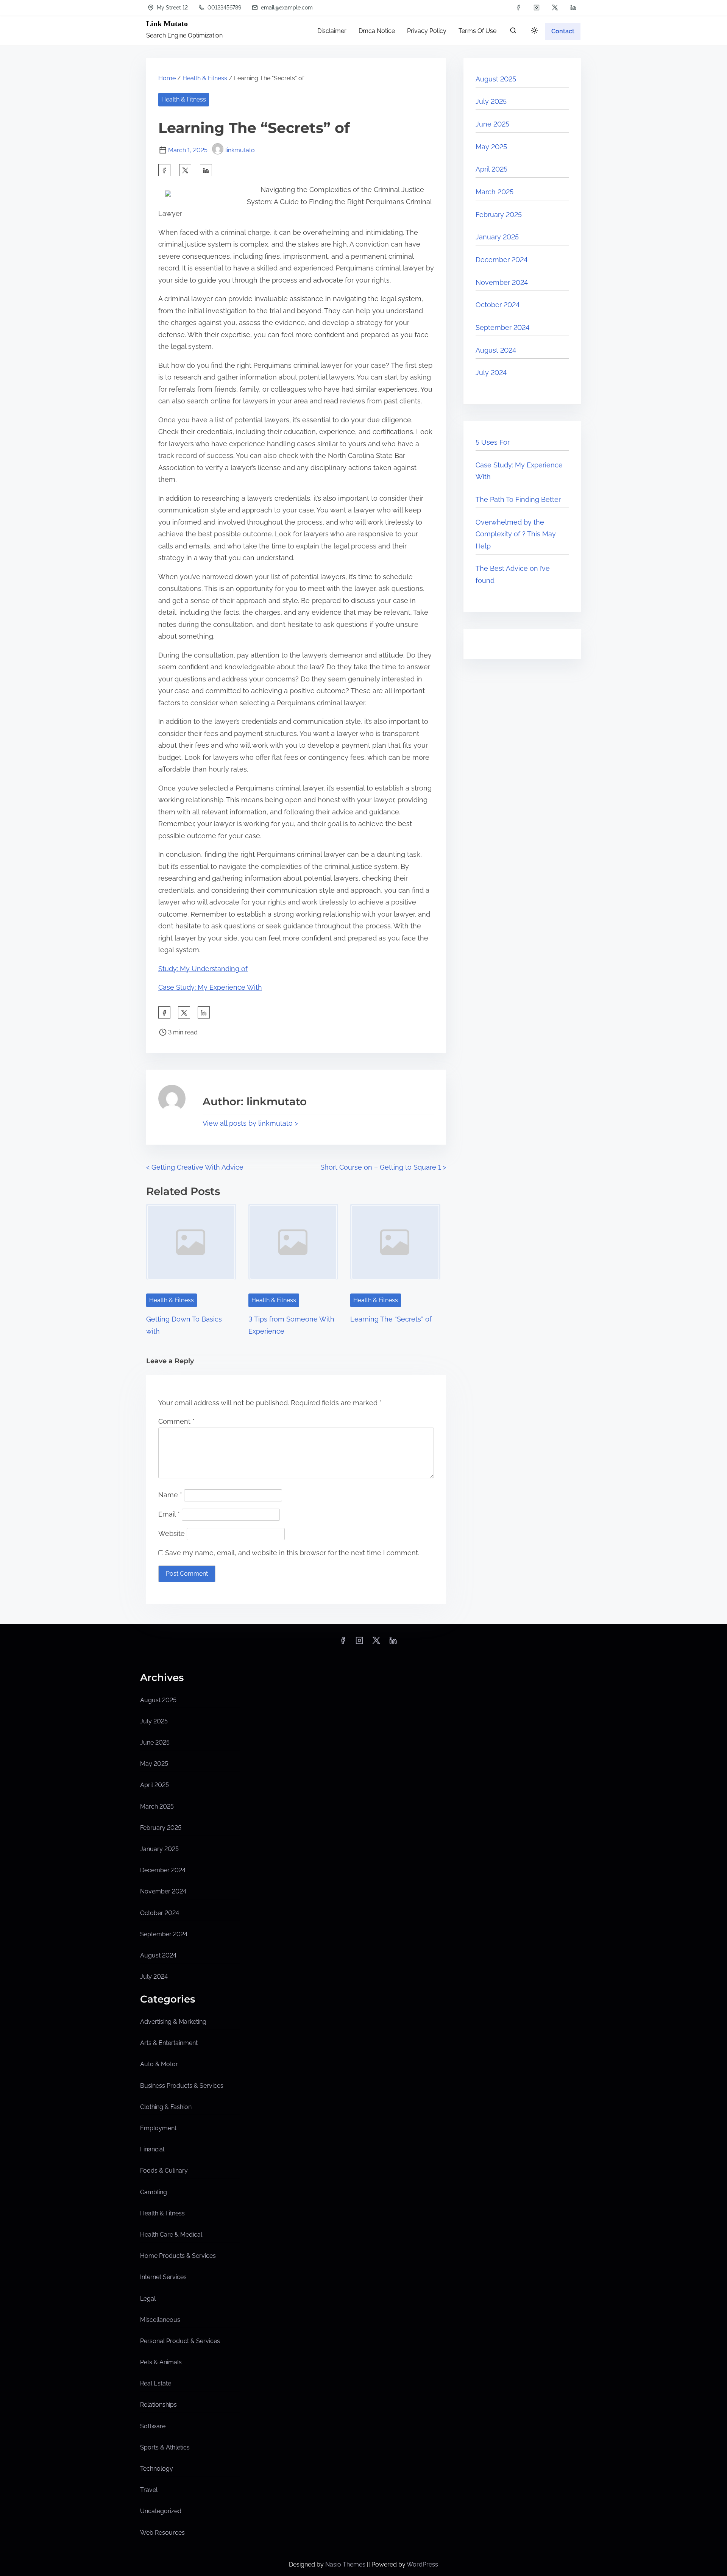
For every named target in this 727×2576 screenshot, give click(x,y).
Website (172, 1533)
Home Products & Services (178, 2256)
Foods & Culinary (164, 2171)
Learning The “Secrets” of (391, 1319)
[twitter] (555, 8)
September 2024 (502, 327)
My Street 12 (172, 8)
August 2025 (496, 79)
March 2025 (495, 192)
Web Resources (162, 2533)
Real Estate (156, 2383)
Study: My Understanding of (203, 969)
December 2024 (502, 260)
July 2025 (491, 101)
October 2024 (498, 305)
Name (170, 1495)
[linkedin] (573, 8)
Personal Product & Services (180, 2341)
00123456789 (224, 8)
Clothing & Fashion (166, 2107)
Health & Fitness (205, 78)
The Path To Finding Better (518, 499)
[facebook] (518, 8)
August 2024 (496, 350)
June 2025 (492, 124)
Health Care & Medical (171, 2235)
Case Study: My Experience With (210, 987)
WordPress (422, 2564)
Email (169, 1514)
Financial (152, 2149)
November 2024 (502, 282)
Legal (148, 2299)
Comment (176, 1421)
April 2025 (491, 169)
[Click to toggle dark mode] (534, 31)
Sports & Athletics (165, 2447)
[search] (513, 32)
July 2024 (491, 373)
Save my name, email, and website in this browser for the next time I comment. (292, 1553)
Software (153, 2426)
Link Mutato (167, 23)
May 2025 (491, 147)
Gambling (154, 2192)
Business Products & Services (182, 2086)
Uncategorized (161, 2511)
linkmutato (240, 150)
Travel (149, 2490)
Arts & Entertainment (169, 2043)
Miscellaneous (160, 2320)
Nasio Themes (346, 2564)
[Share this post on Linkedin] (206, 170)
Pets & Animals (161, 2362)
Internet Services (163, 2277)
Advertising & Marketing (173, 2022)
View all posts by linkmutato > (250, 1123)
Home (167, 78)
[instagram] (537, 8)
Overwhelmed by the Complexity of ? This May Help (516, 534)
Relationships (158, 2405)
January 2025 (497, 237)
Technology (157, 2469)
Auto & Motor (159, 2064)
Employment (158, 2128)
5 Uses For (493, 442)
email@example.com (286, 8)
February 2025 (499, 215)
